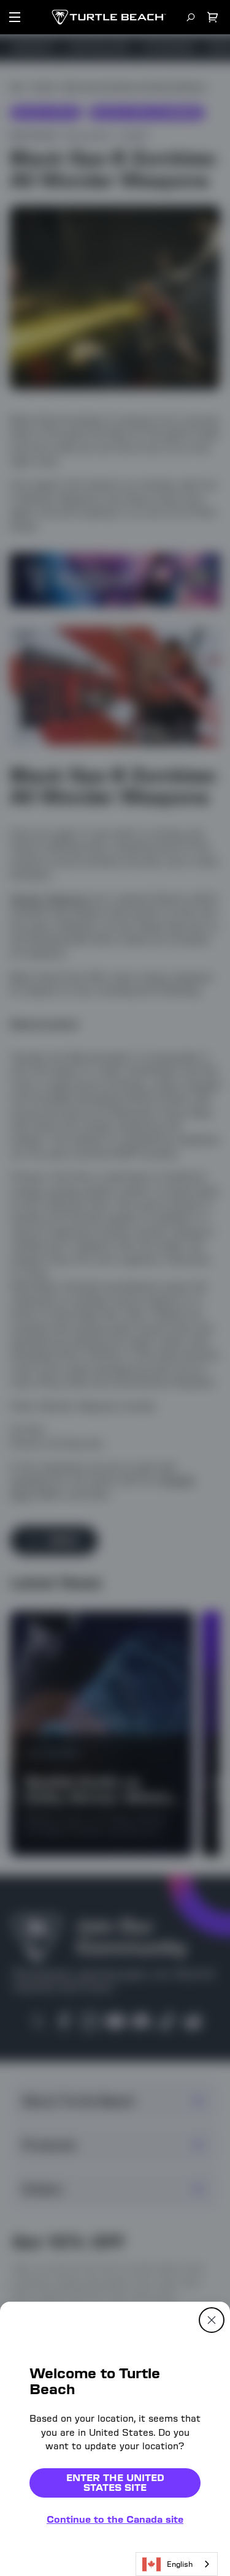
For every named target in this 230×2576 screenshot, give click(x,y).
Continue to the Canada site (115, 2519)
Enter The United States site (115, 2483)
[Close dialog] (212, 2320)
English (180, 2564)
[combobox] (177, 2564)
